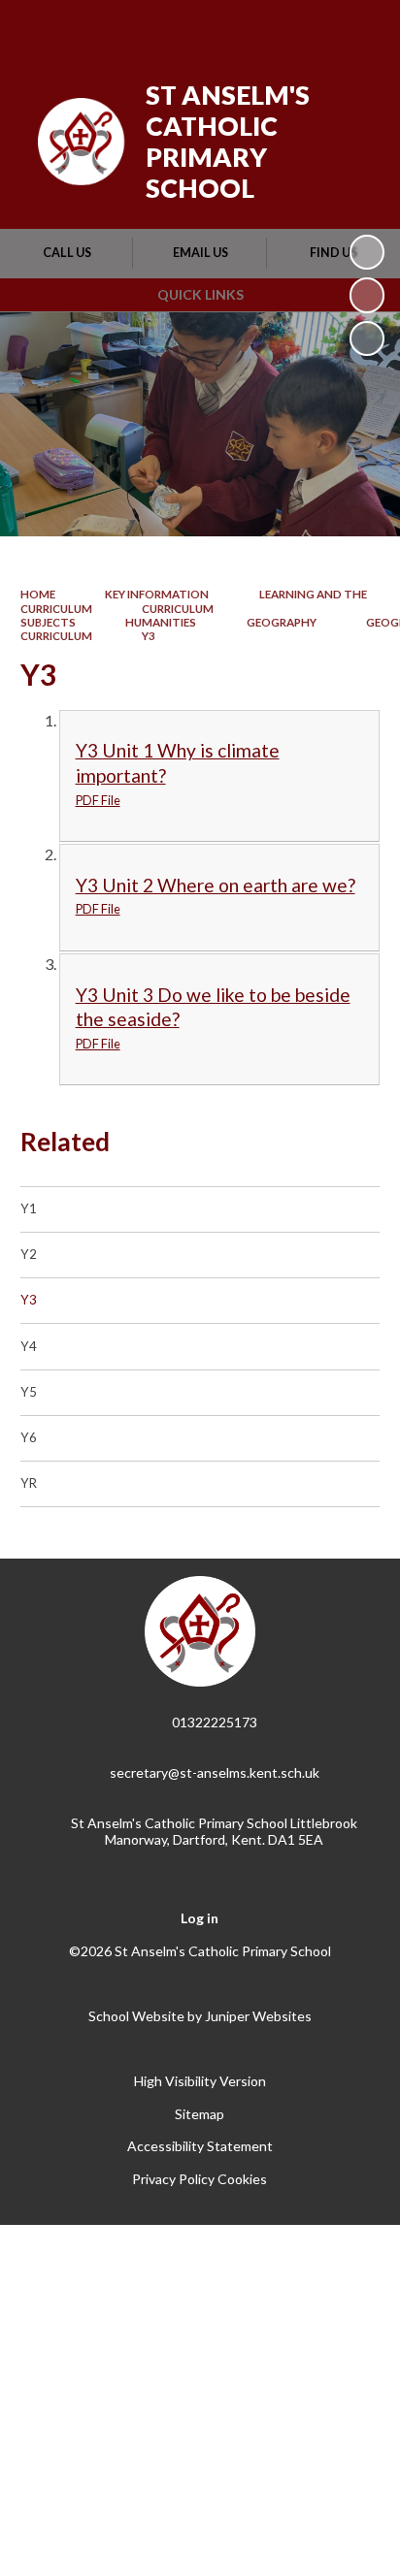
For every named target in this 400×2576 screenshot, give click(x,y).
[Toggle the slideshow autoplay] (367, 252)
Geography (282, 622)
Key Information (157, 594)
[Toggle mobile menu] (360, 27)
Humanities (161, 622)
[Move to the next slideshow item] (367, 338)
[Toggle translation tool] (261, 27)
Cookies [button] (242, 2179)
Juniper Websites (258, 2016)
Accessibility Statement (200, 2146)
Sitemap (200, 2114)
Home (38, 594)
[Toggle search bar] (310, 27)
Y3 (149, 636)
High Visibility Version (200, 2081)
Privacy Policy (173, 2179)
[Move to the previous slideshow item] (367, 295)
